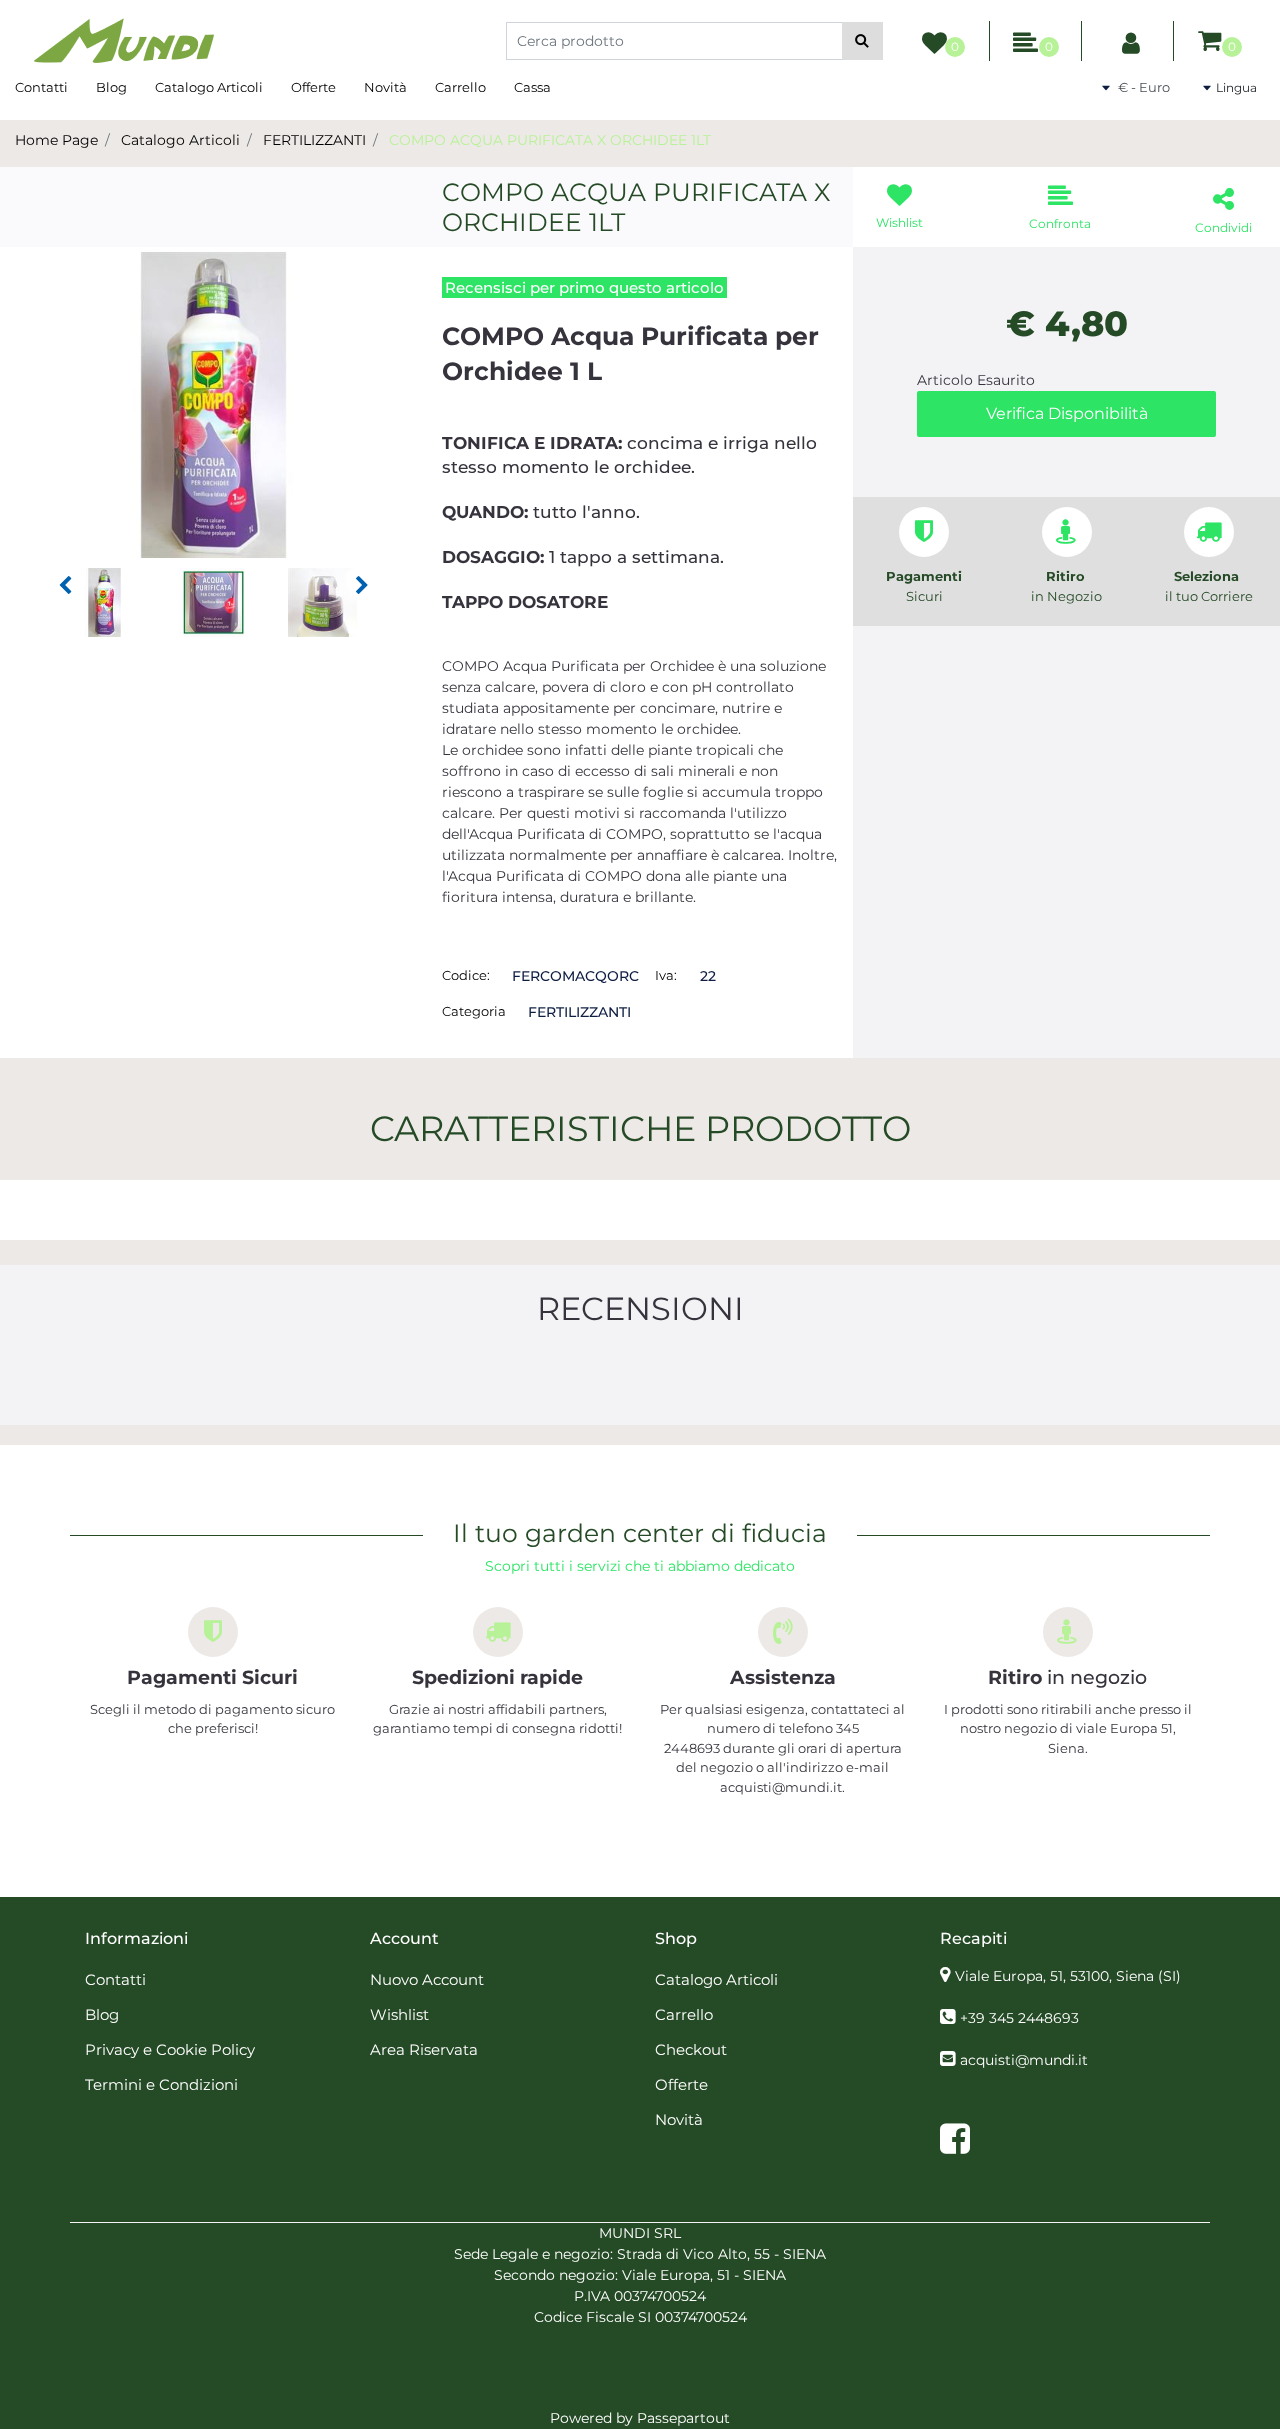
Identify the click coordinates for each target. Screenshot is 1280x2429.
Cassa (532, 87)
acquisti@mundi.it (1024, 2060)
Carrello (460, 87)
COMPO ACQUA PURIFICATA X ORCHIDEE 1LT (550, 140)
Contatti (41, 87)
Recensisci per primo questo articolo (584, 287)
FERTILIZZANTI (314, 140)
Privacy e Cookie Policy (170, 2049)
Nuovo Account (427, 1979)
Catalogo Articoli (209, 87)
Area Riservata (424, 2049)
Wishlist (399, 2014)
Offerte (313, 87)
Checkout (691, 2049)
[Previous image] (65, 586)
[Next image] (362, 586)
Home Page (56, 140)
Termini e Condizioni (161, 2084)
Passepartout (683, 2418)
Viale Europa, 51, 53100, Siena (1068, 1976)
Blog (111, 87)
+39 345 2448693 (1019, 2018)
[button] (862, 41)
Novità (385, 87)
